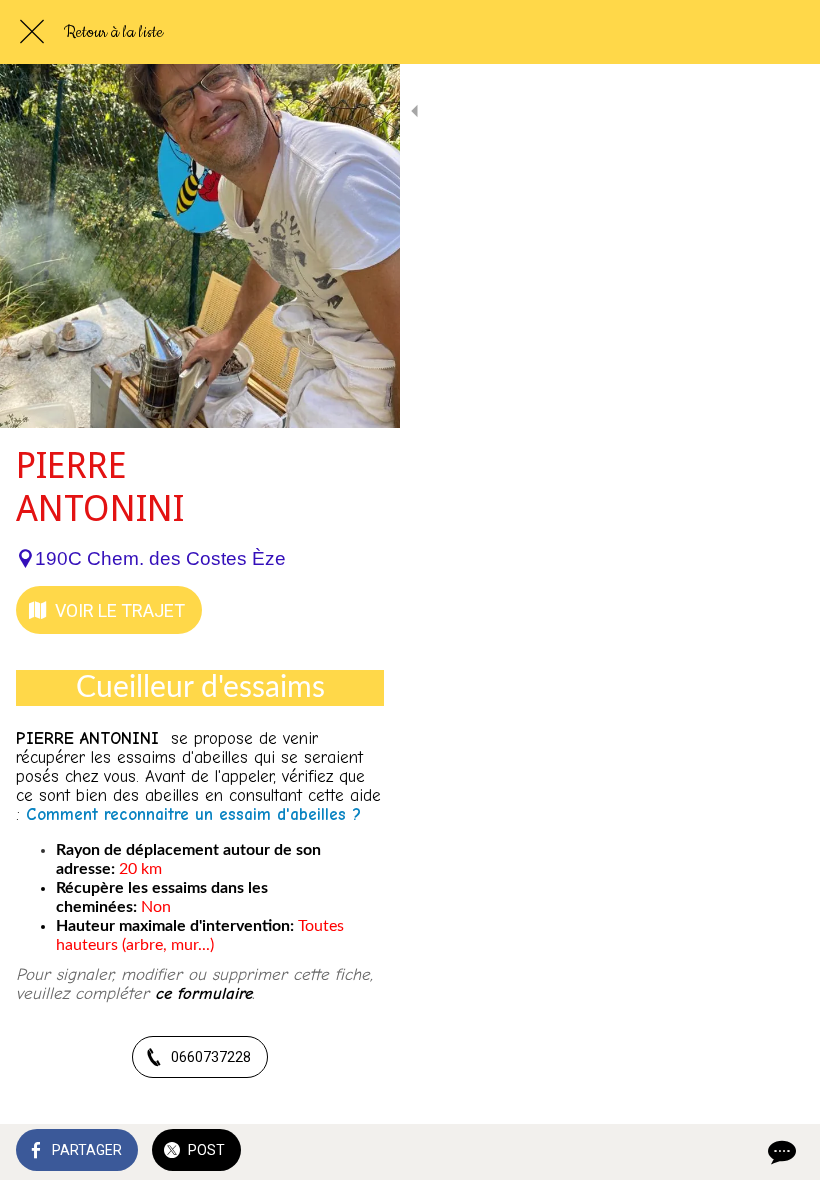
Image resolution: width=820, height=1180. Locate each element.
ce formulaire (203, 993)
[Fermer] (32, 32)
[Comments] (780, 1152)
